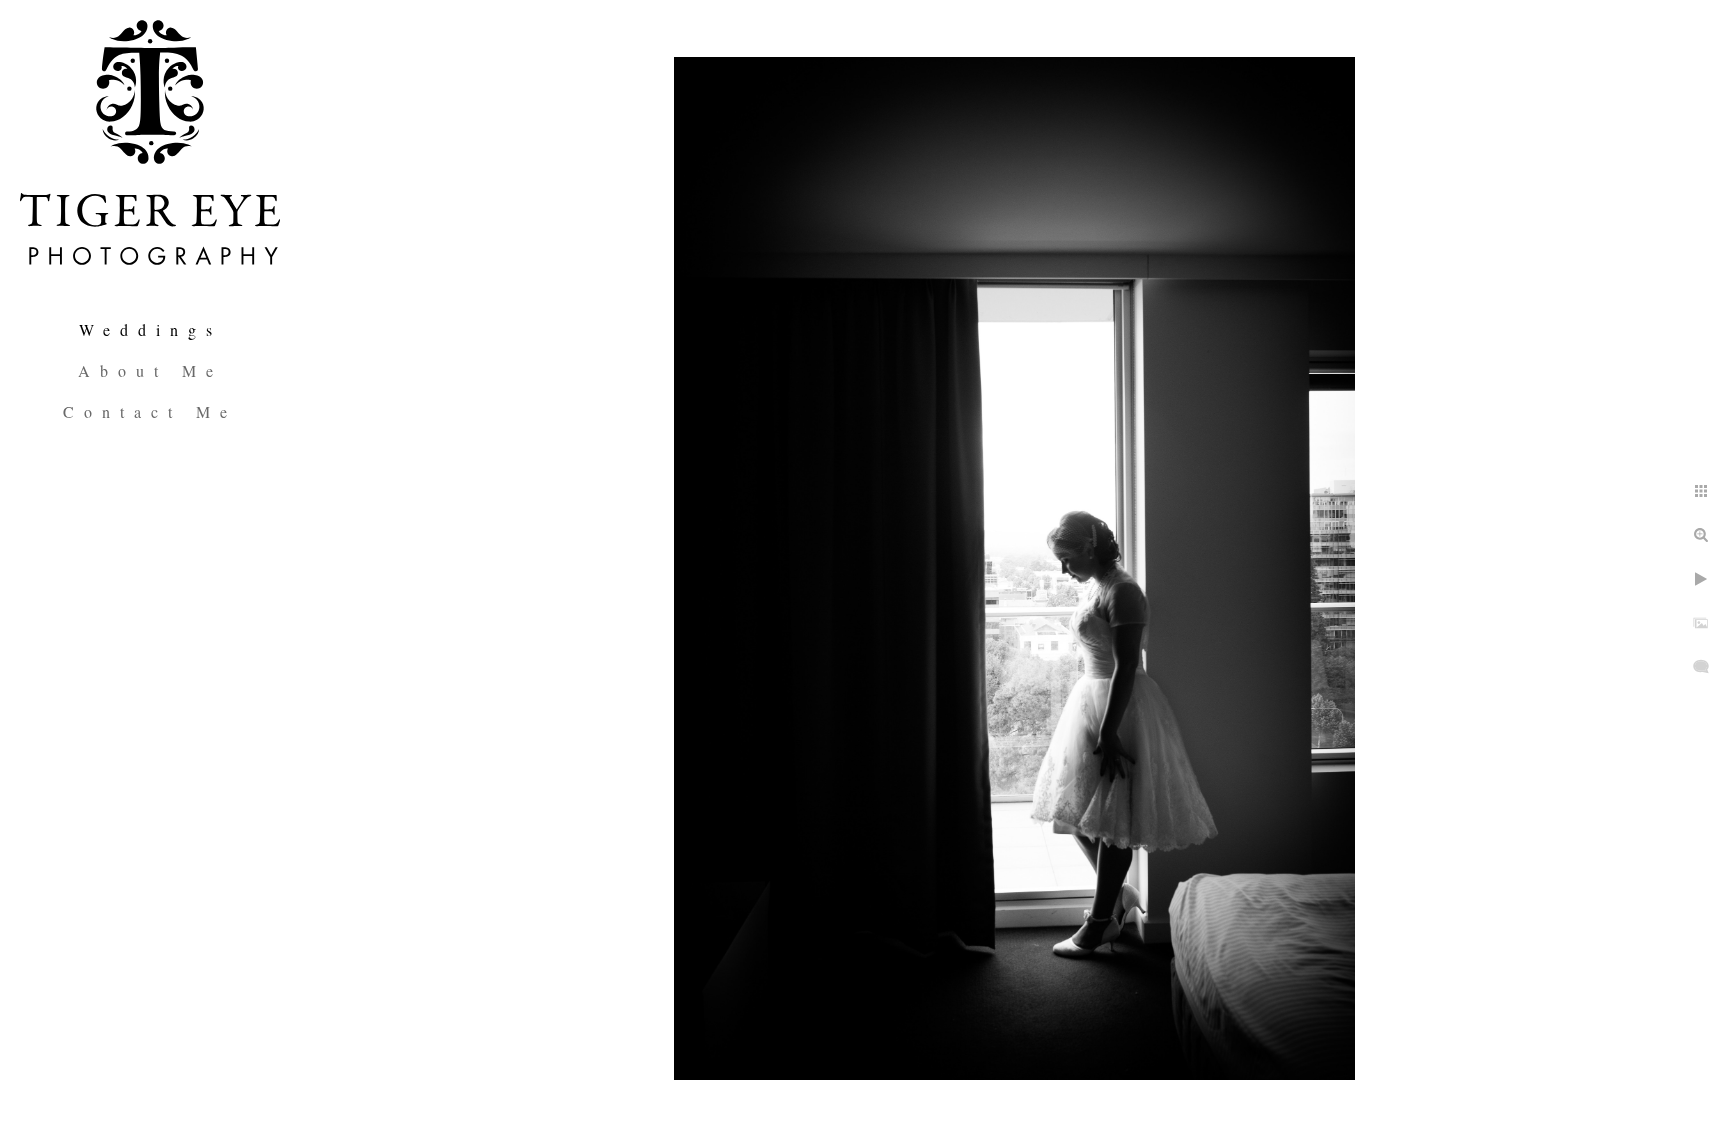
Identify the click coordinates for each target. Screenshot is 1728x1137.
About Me (150, 370)
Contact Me (150, 411)
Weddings (150, 329)
